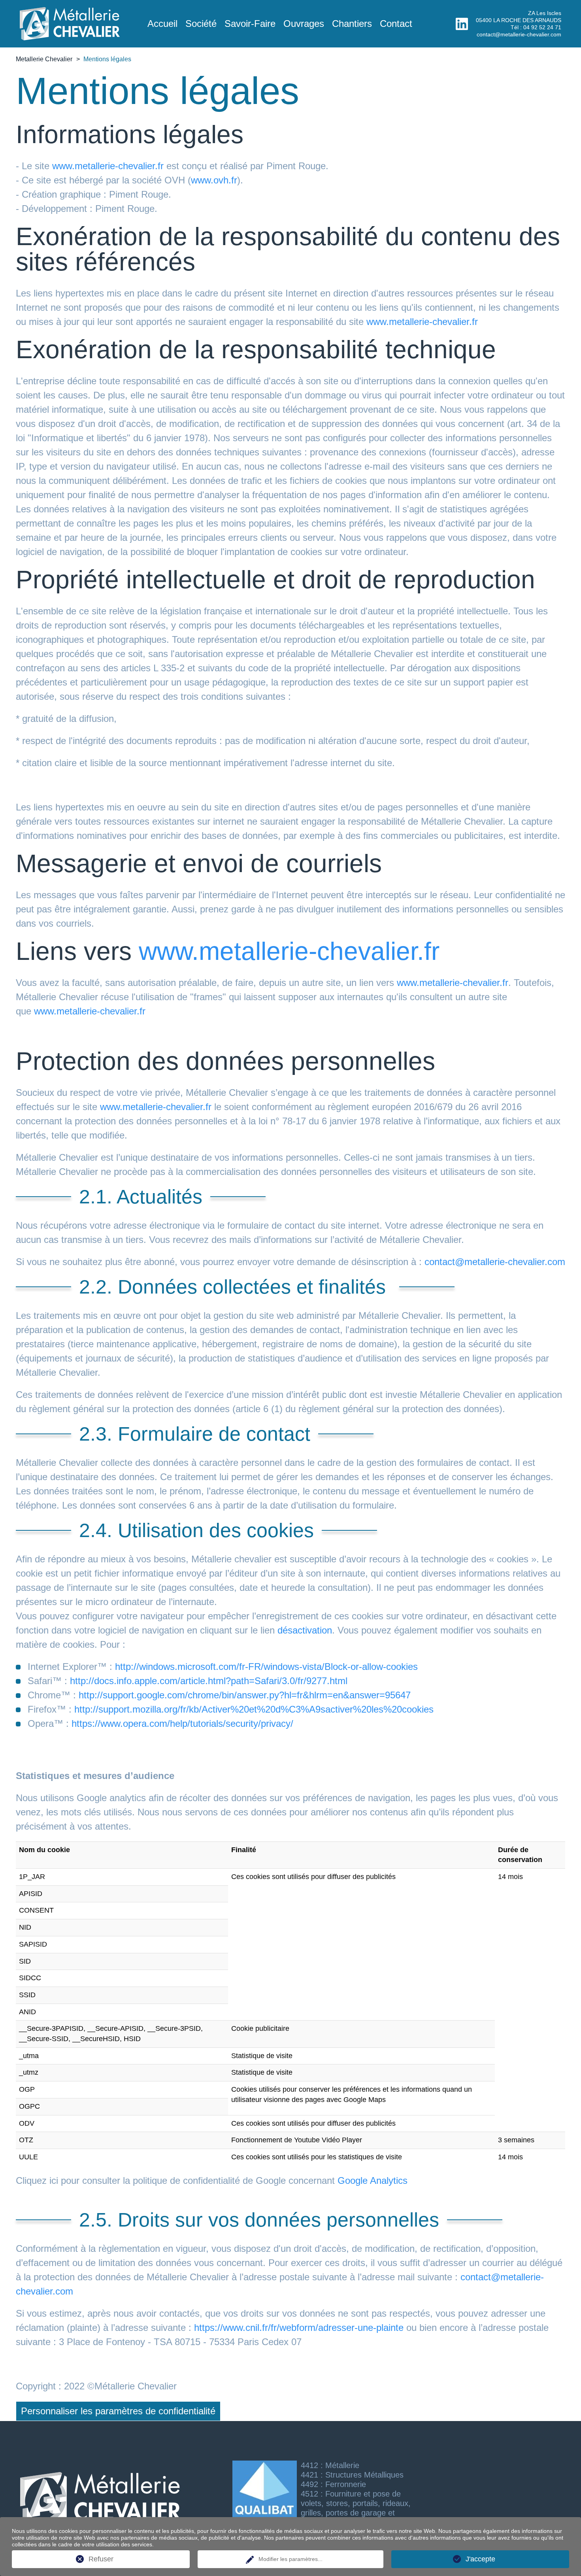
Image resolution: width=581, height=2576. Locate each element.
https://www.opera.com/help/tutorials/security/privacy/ (182, 1723)
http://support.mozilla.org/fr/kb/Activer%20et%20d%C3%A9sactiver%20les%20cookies (254, 1709)
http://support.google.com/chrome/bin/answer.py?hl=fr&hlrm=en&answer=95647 (245, 1695)
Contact (396, 24)
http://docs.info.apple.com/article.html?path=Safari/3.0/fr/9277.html (209, 1681)
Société (201, 24)
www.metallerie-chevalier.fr (108, 166)
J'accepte (480, 2559)
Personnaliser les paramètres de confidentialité (118, 2411)
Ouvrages (304, 24)
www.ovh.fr (214, 180)
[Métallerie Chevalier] (70, 36)
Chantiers (352, 24)
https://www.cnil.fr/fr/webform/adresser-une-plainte (299, 2328)
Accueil (162, 24)
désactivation (305, 1630)
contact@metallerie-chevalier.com (519, 34)
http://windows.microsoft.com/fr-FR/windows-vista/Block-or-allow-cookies (266, 1667)
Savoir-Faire (250, 24)
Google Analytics (373, 2180)
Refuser (101, 2559)
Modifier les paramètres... (290, 2559)
